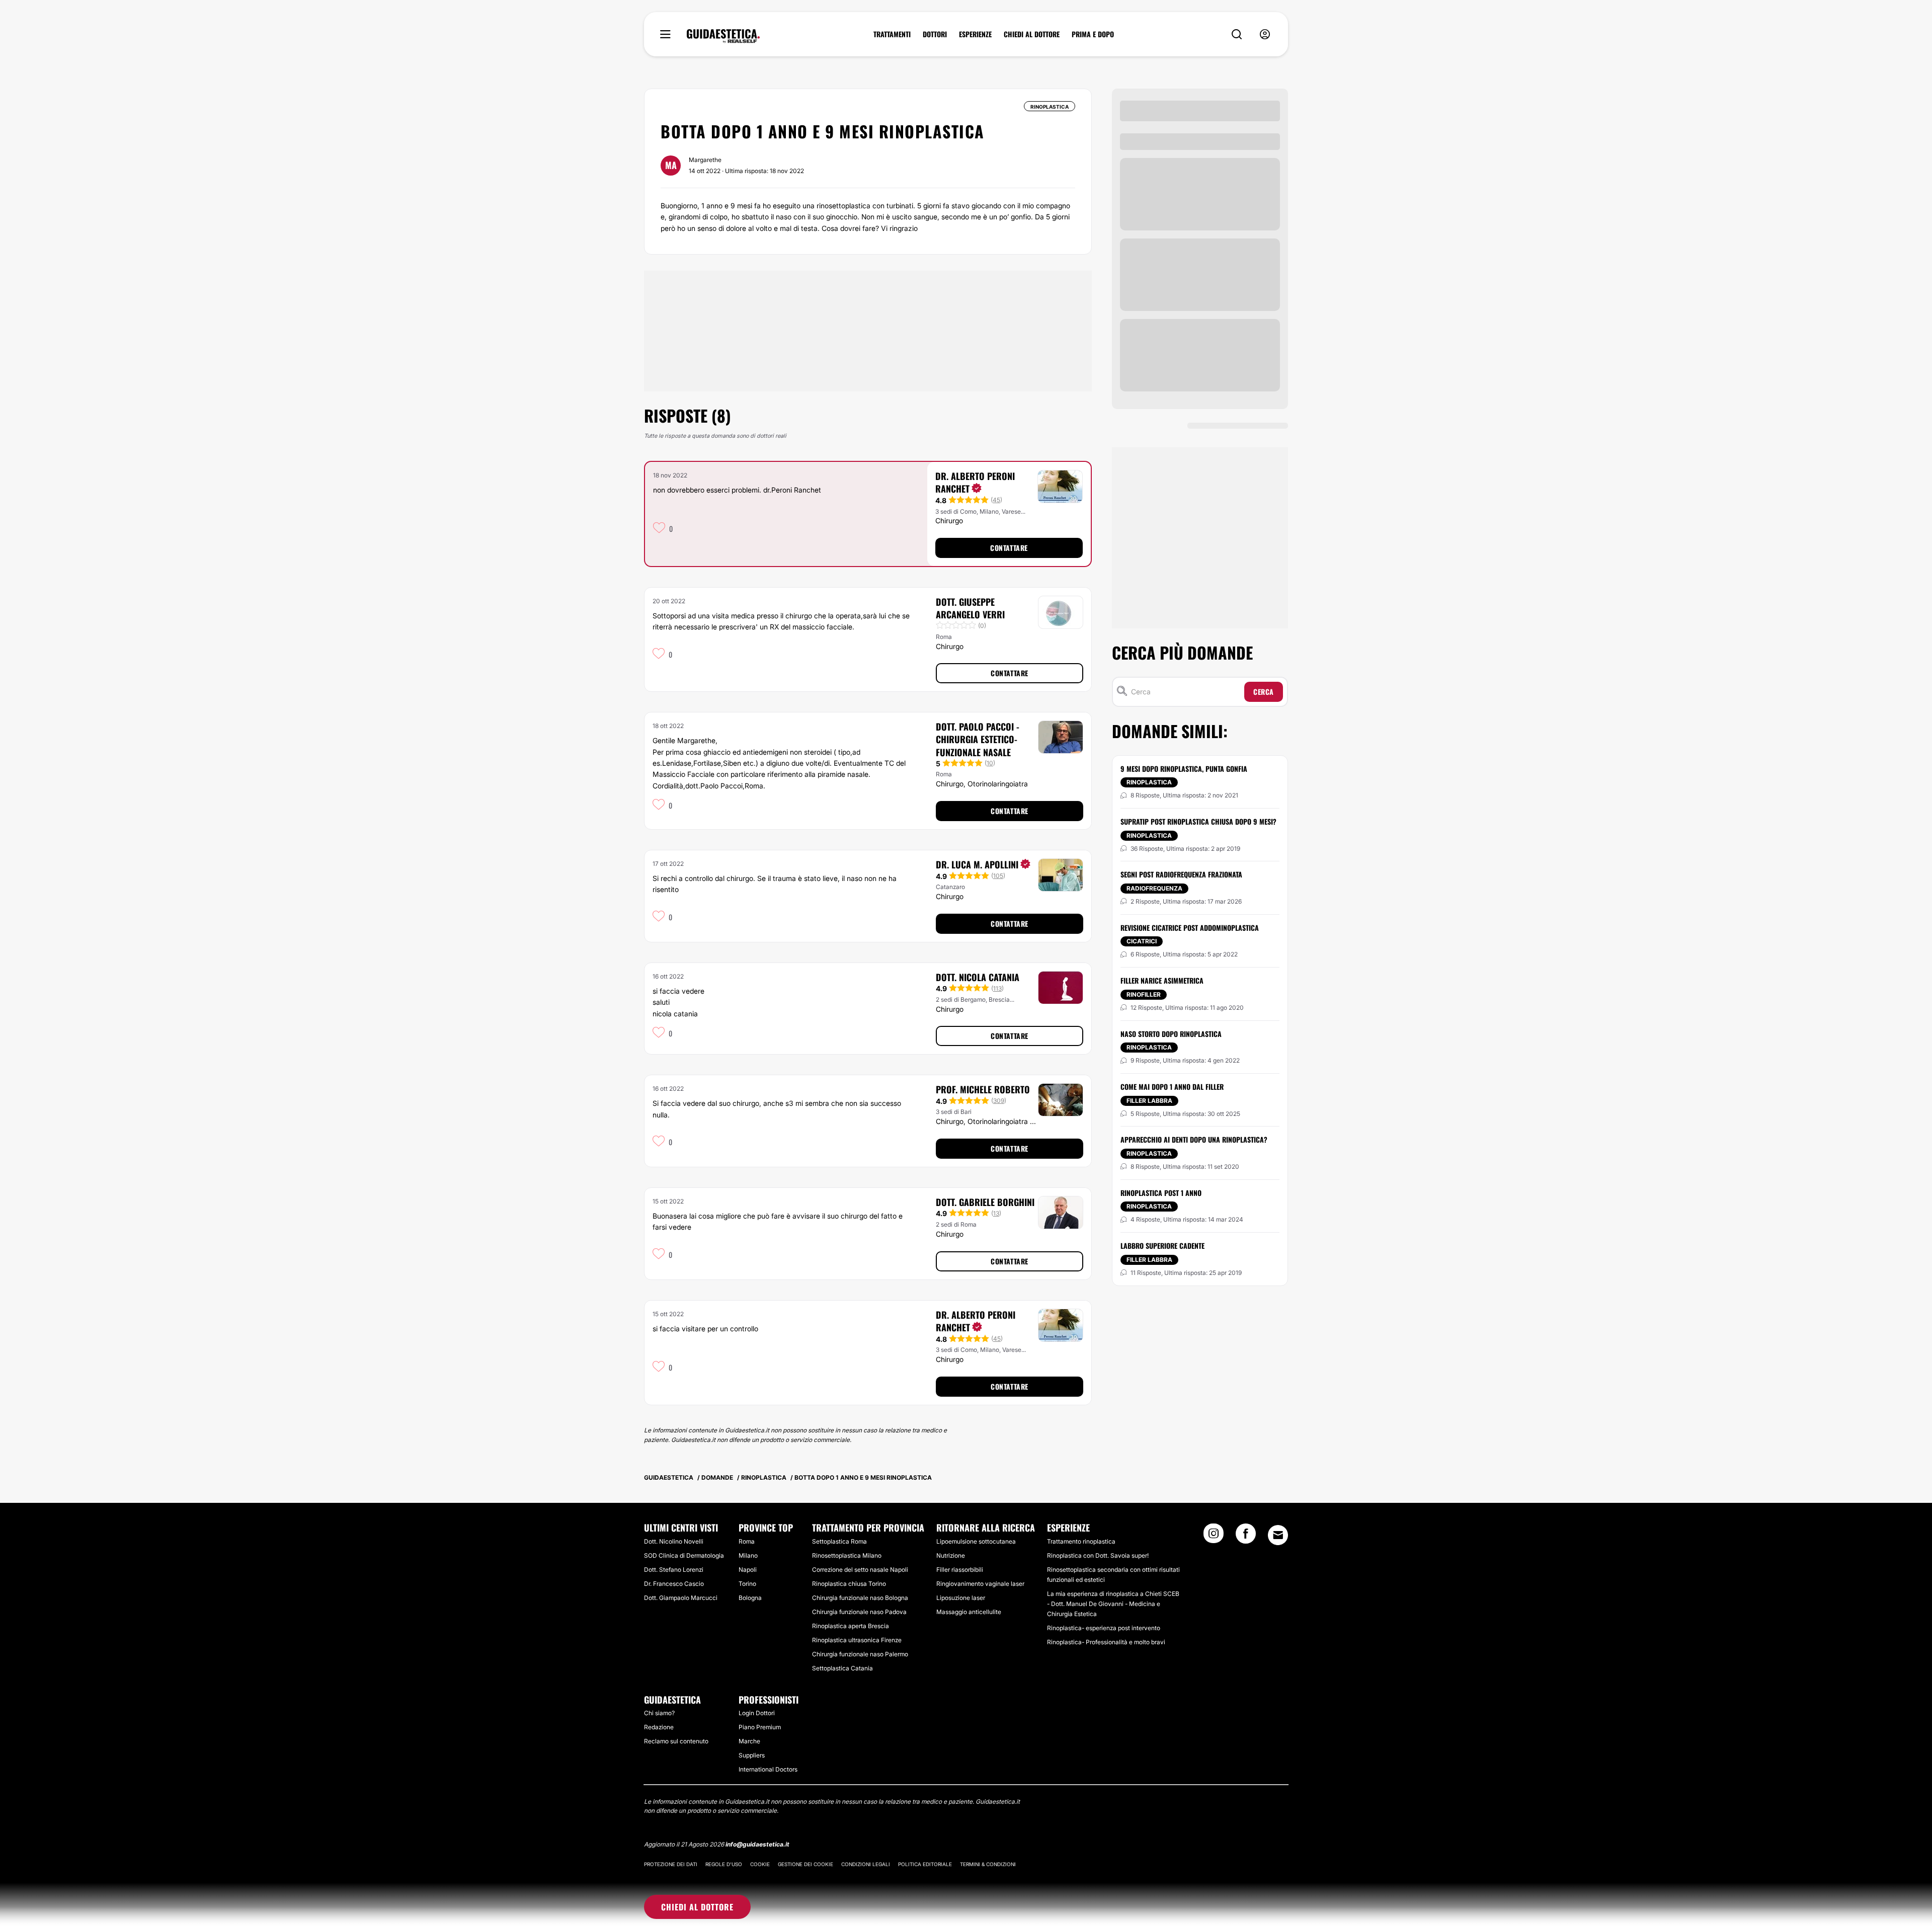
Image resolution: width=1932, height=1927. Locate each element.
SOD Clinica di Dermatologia (684, 1555)
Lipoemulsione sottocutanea (976, 1541)
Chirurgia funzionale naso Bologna (860, 1598)
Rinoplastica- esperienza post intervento (1104, 1628)
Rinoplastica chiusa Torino (849, 1584)
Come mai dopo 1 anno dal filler (1172, 1087)
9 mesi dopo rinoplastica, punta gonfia (1184, 769)
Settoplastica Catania (842, 1668)
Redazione (659, 1727)
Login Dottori (757, 1713)
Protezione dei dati (671, 1864)
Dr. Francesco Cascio (674, 1584)
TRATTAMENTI (892, 34)
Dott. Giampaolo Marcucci (681, 1598)
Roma (747, 1541)
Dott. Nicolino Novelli (674, 1541)
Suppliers (752, 1755)
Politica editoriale (925, 1864)
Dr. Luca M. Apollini (977, 864)
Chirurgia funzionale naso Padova (859, 1612)
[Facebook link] (1246, 1537)
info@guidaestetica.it (757, 1844)
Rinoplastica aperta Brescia (851, 1626)
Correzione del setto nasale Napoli (860, 1570)
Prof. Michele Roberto (983, 1089)
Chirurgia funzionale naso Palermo (860, 1654)
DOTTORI (935, 34)
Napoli (748, 1570)
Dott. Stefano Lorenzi (674, 1570)
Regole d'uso (724, 1864)
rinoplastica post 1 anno (1161, 1193)
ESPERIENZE (975, 34)
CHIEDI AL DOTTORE (1032, 34)
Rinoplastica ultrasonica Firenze (857, 1640)
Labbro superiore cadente (1162, 1246)
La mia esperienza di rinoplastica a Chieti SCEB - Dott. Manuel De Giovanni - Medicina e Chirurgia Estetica (1113, 1604)
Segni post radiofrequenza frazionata (1181, 874)
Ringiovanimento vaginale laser (980, 1584)
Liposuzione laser (961, 1598)
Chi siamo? (659, 1713)
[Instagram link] (1214, 1537)
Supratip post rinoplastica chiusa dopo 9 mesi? (1198, 821)
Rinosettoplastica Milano (847, 1555)
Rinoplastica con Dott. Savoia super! (1098, 1555)
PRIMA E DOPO (1093, 34)
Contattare (1009, 548)
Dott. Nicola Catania (978, 977)
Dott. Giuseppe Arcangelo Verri (970, 608)
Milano (748, 1555)
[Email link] (1278, 1535)
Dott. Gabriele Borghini (985, 1202)
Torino (747, 1584)
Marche (749, 1741)
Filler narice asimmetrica (1162, 980)
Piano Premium (760, 1727)
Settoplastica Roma (839, 1541)
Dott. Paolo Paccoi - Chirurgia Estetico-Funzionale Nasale (978, 739)
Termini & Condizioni (988, 1864)
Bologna (750, 1598)
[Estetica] (723, 36)
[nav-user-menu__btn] (1265, 34)
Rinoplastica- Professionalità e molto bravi (1106, 1642)
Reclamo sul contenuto (676, 1741)
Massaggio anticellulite (969, 1612)
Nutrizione (951, 1555)
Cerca (1264, 692)
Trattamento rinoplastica (1081, 1541)
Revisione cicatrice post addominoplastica (1190, 928)
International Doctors (768, 1769)
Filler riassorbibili (960, 1570)
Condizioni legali (866, 1864)
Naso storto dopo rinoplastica (1171, 1034)
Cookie (760, 1864)
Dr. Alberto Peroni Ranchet (975, 482)
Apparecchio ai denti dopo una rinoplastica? (1194, 1139)
